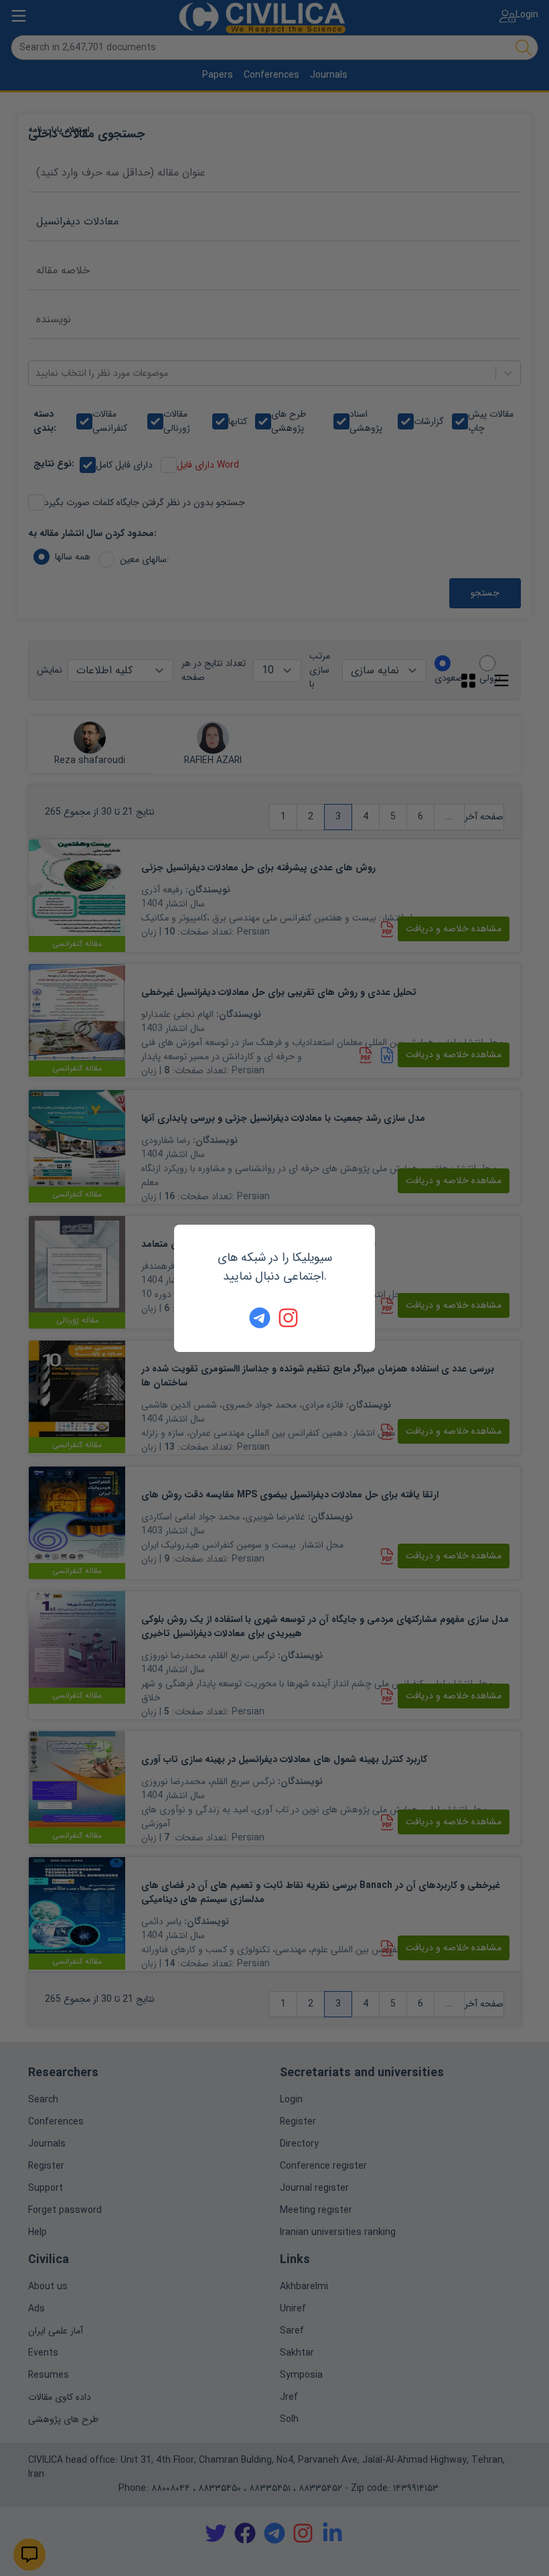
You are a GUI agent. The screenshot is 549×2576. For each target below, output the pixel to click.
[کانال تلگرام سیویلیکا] (260, 1318)
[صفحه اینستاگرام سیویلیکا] (289, 1318)
